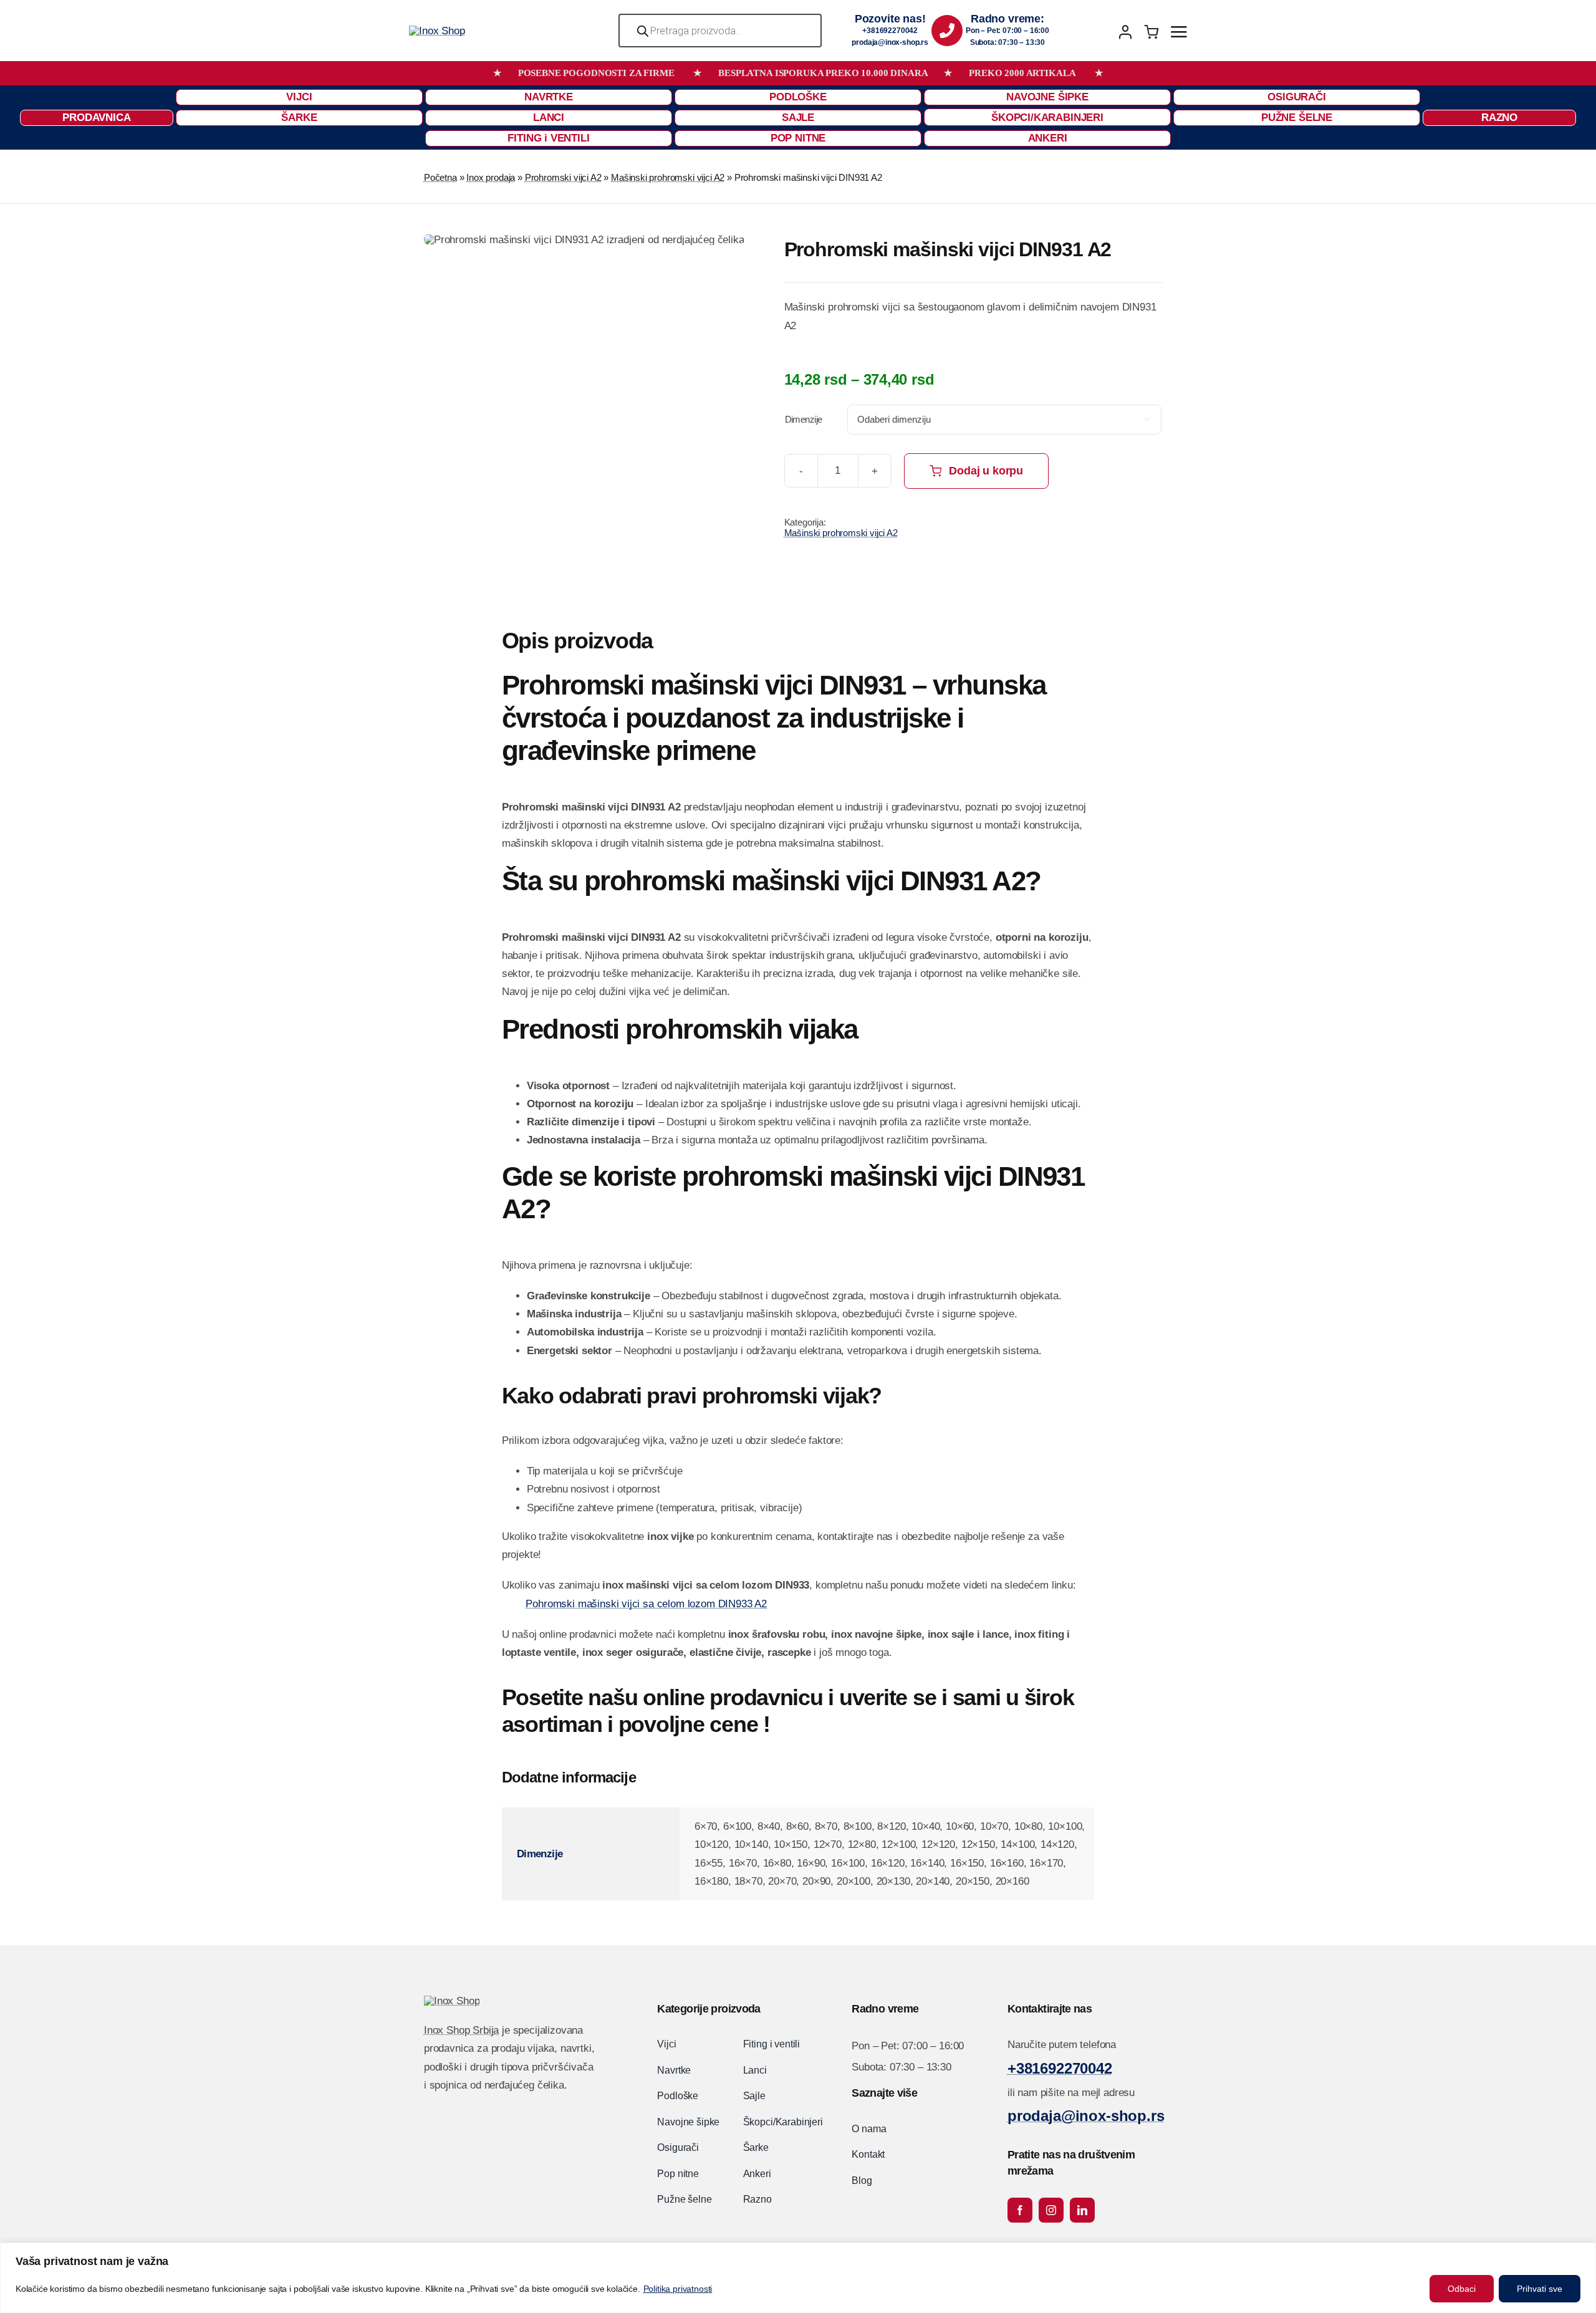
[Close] (1583, 2253)
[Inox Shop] (437, 31)
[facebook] (1020, 2210)
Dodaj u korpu (986, 471)
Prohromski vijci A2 (563, 177)
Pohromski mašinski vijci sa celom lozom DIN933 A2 (646, 1604)
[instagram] (1051, 2210)
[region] (798, 2278)
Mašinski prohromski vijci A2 (668, 177)
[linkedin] (1082, 2210)
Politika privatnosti (678, 2289)
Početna (440, 177)
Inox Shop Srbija (461, 2030)
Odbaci (1462, 2289)
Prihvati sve (1540, 2289)
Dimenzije (804, 419)
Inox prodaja (491, 177)
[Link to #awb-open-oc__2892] (1179, 32)
